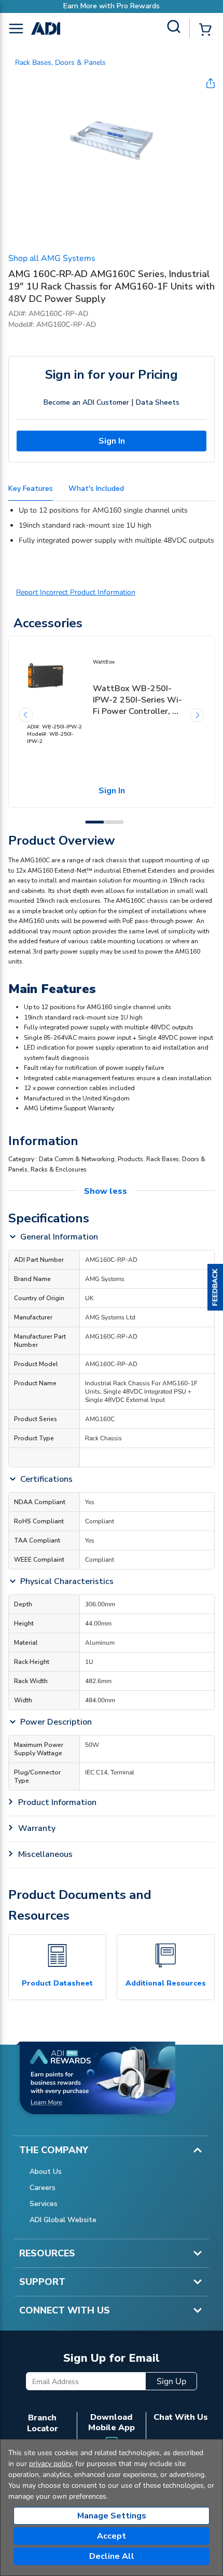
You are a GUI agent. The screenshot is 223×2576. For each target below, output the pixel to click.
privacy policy (50, 2464)
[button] (215, 1288)
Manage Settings (112, 2516)
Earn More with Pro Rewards (112, 6)
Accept (112, 2536)
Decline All (112, 2556)
